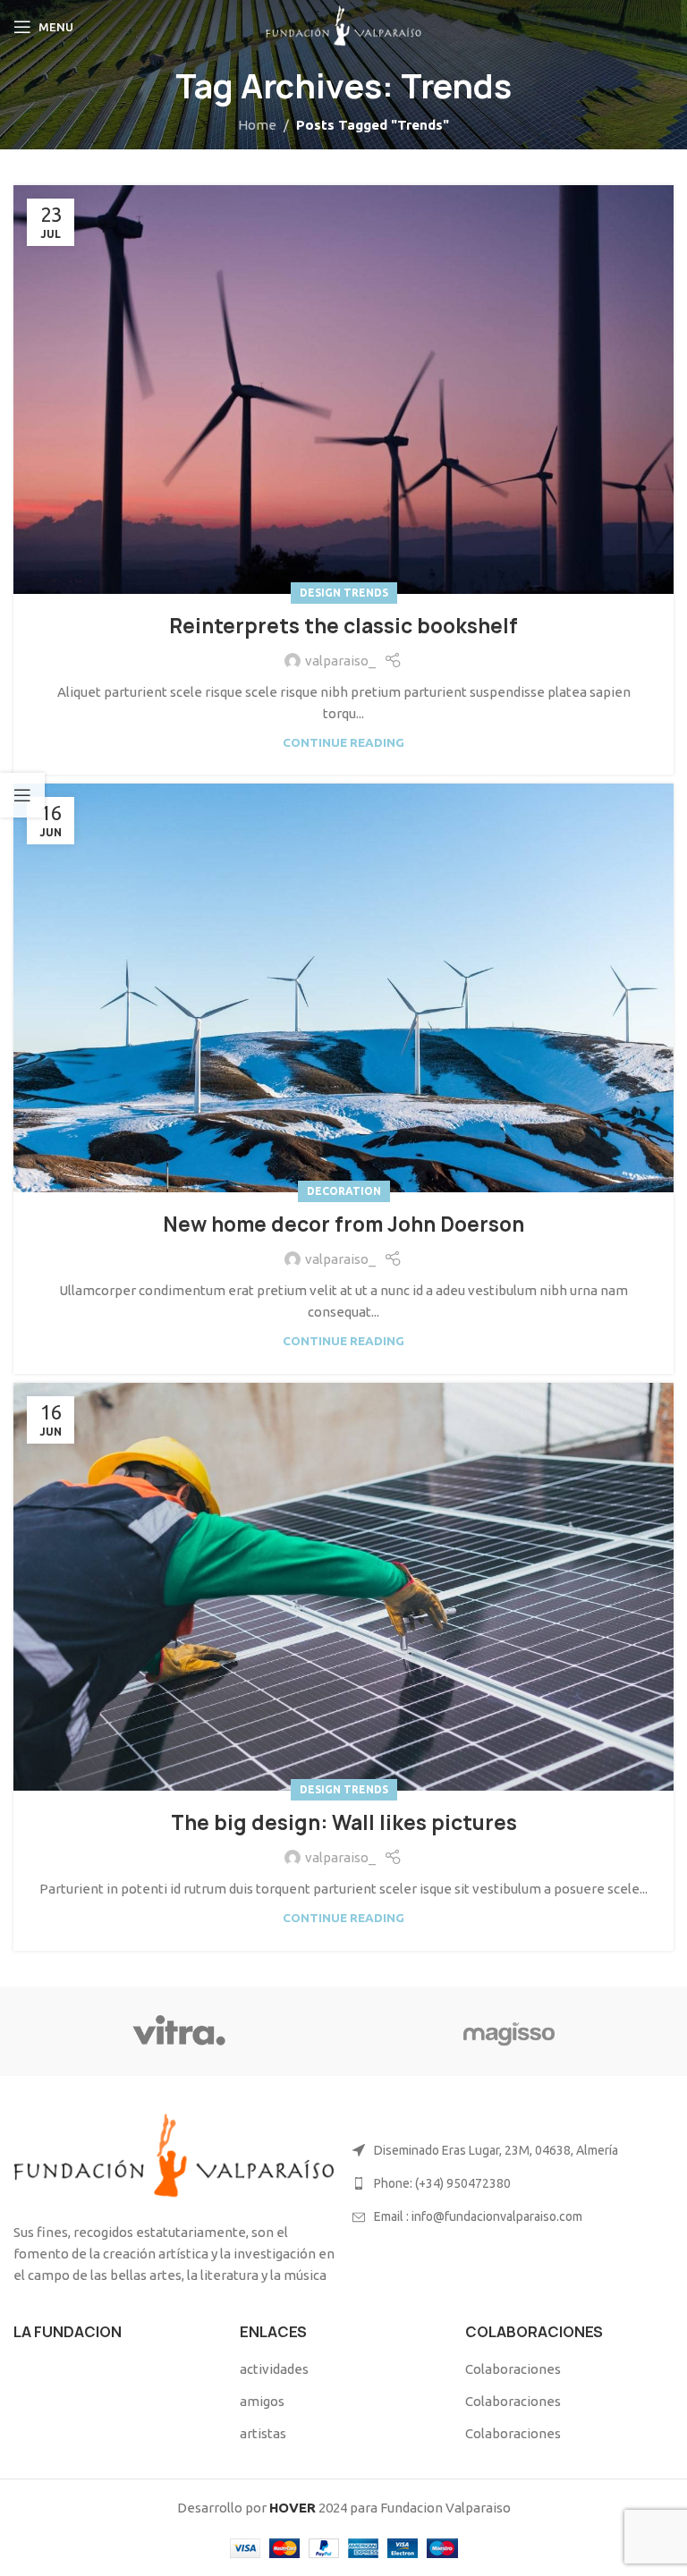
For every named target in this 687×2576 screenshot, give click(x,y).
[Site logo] (343, 25)
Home (257, 125)
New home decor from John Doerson (343, 1224)
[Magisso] (509, 2031)
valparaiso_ (340, 661)
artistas (263, 2433)
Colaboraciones (513, 2369)
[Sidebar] (22, 795)
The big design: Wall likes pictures (344, 1823)
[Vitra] (178, 2031)
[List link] (513, 2183)
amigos (262, 2401)
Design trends (344, 593)
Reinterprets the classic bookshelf (343, 626)
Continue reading (343, 742)
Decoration (344, 1191)
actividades (274, 2369)
